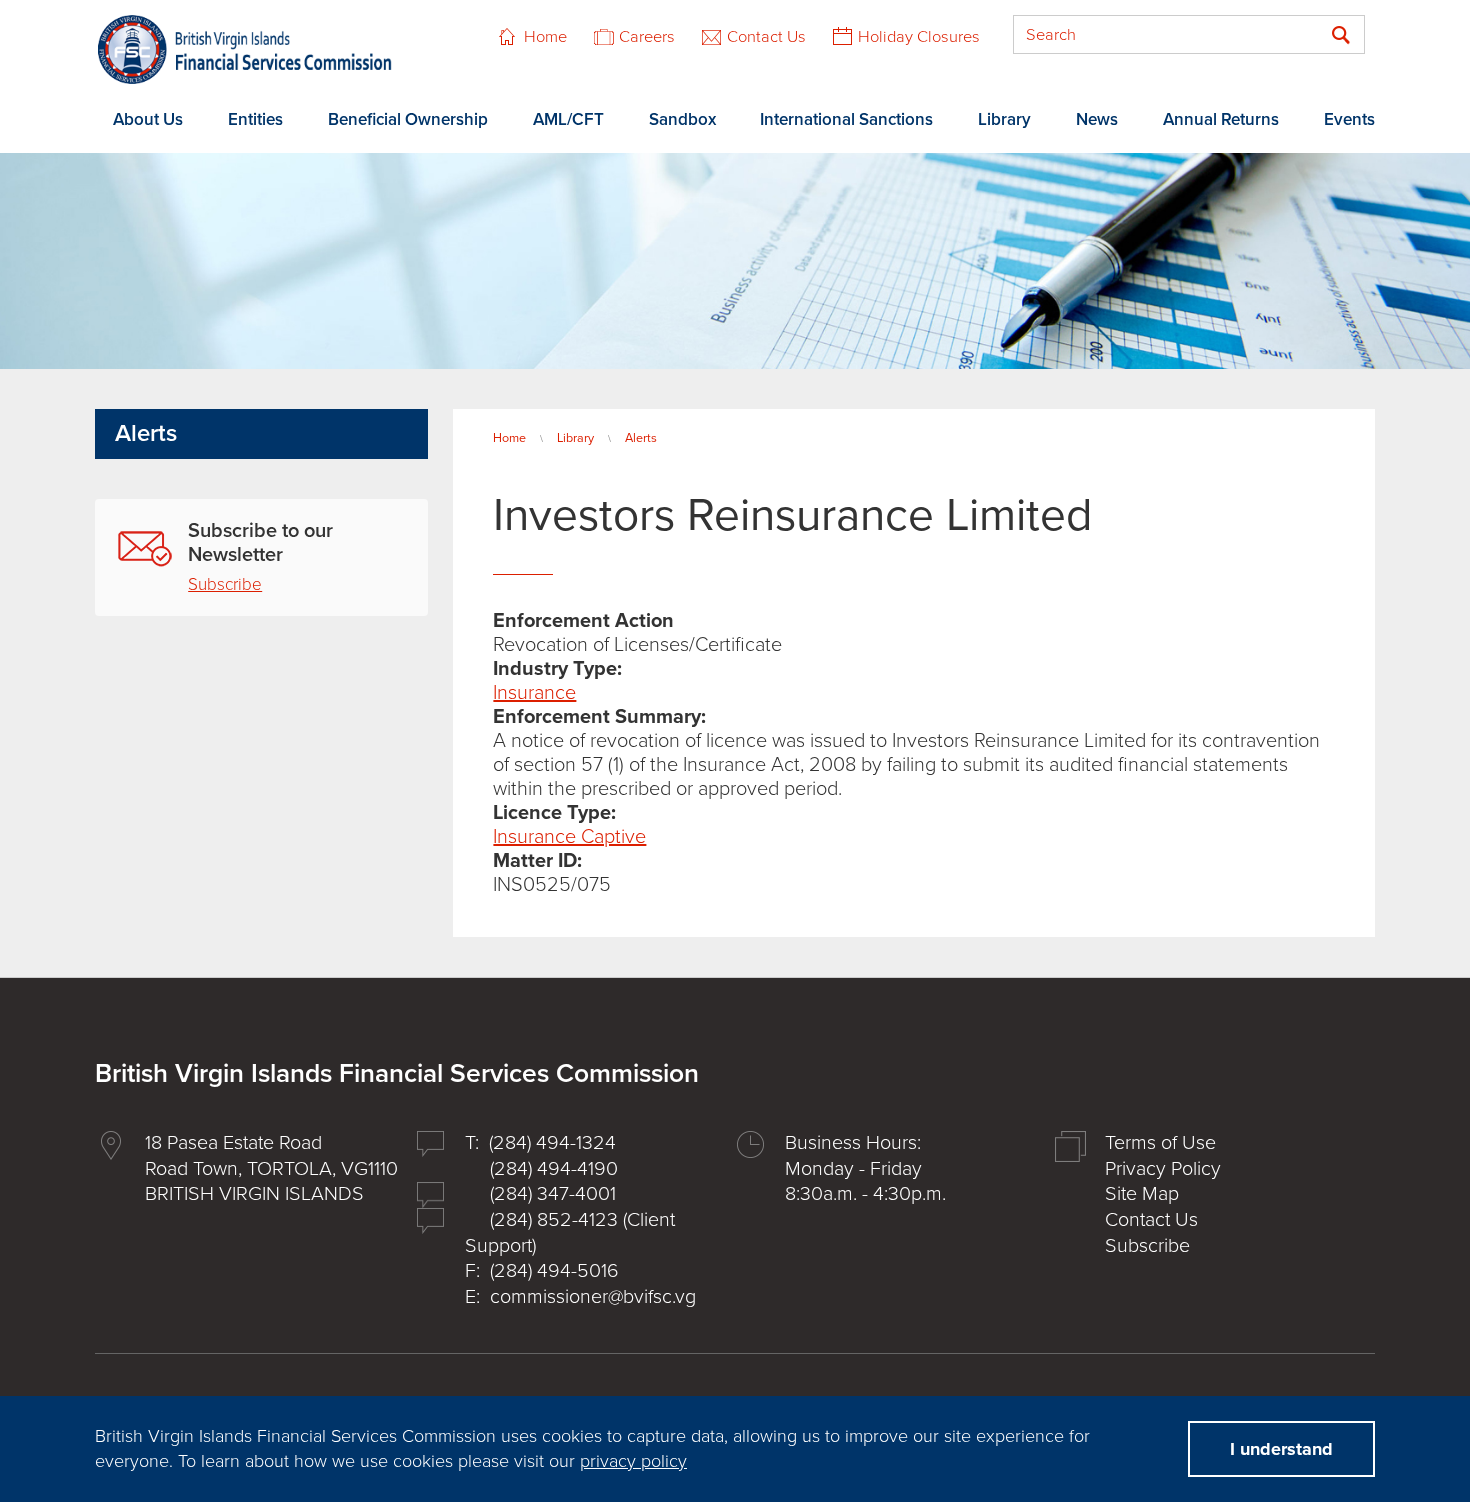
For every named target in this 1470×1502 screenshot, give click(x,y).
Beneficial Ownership (408, 119)
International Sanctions (846, 119)
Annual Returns (1221, 119)
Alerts (641, 438)
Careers (647, 37)
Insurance (534, 693)
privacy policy (633, 1461)
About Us (148, 119)
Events (1349, 119)
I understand (1281, 1449)
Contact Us (766, 37)
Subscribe (225, 584)
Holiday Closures (919, 37)
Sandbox (682, 119)
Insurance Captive (569, 837)
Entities (255, 119)
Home (545, 37)
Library (1004, 119)
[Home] (245, 49)
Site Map (1142, 1194)
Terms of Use (1160, 1143)
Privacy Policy (1163, 1169)
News (1097, 119)
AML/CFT (568, 119)
